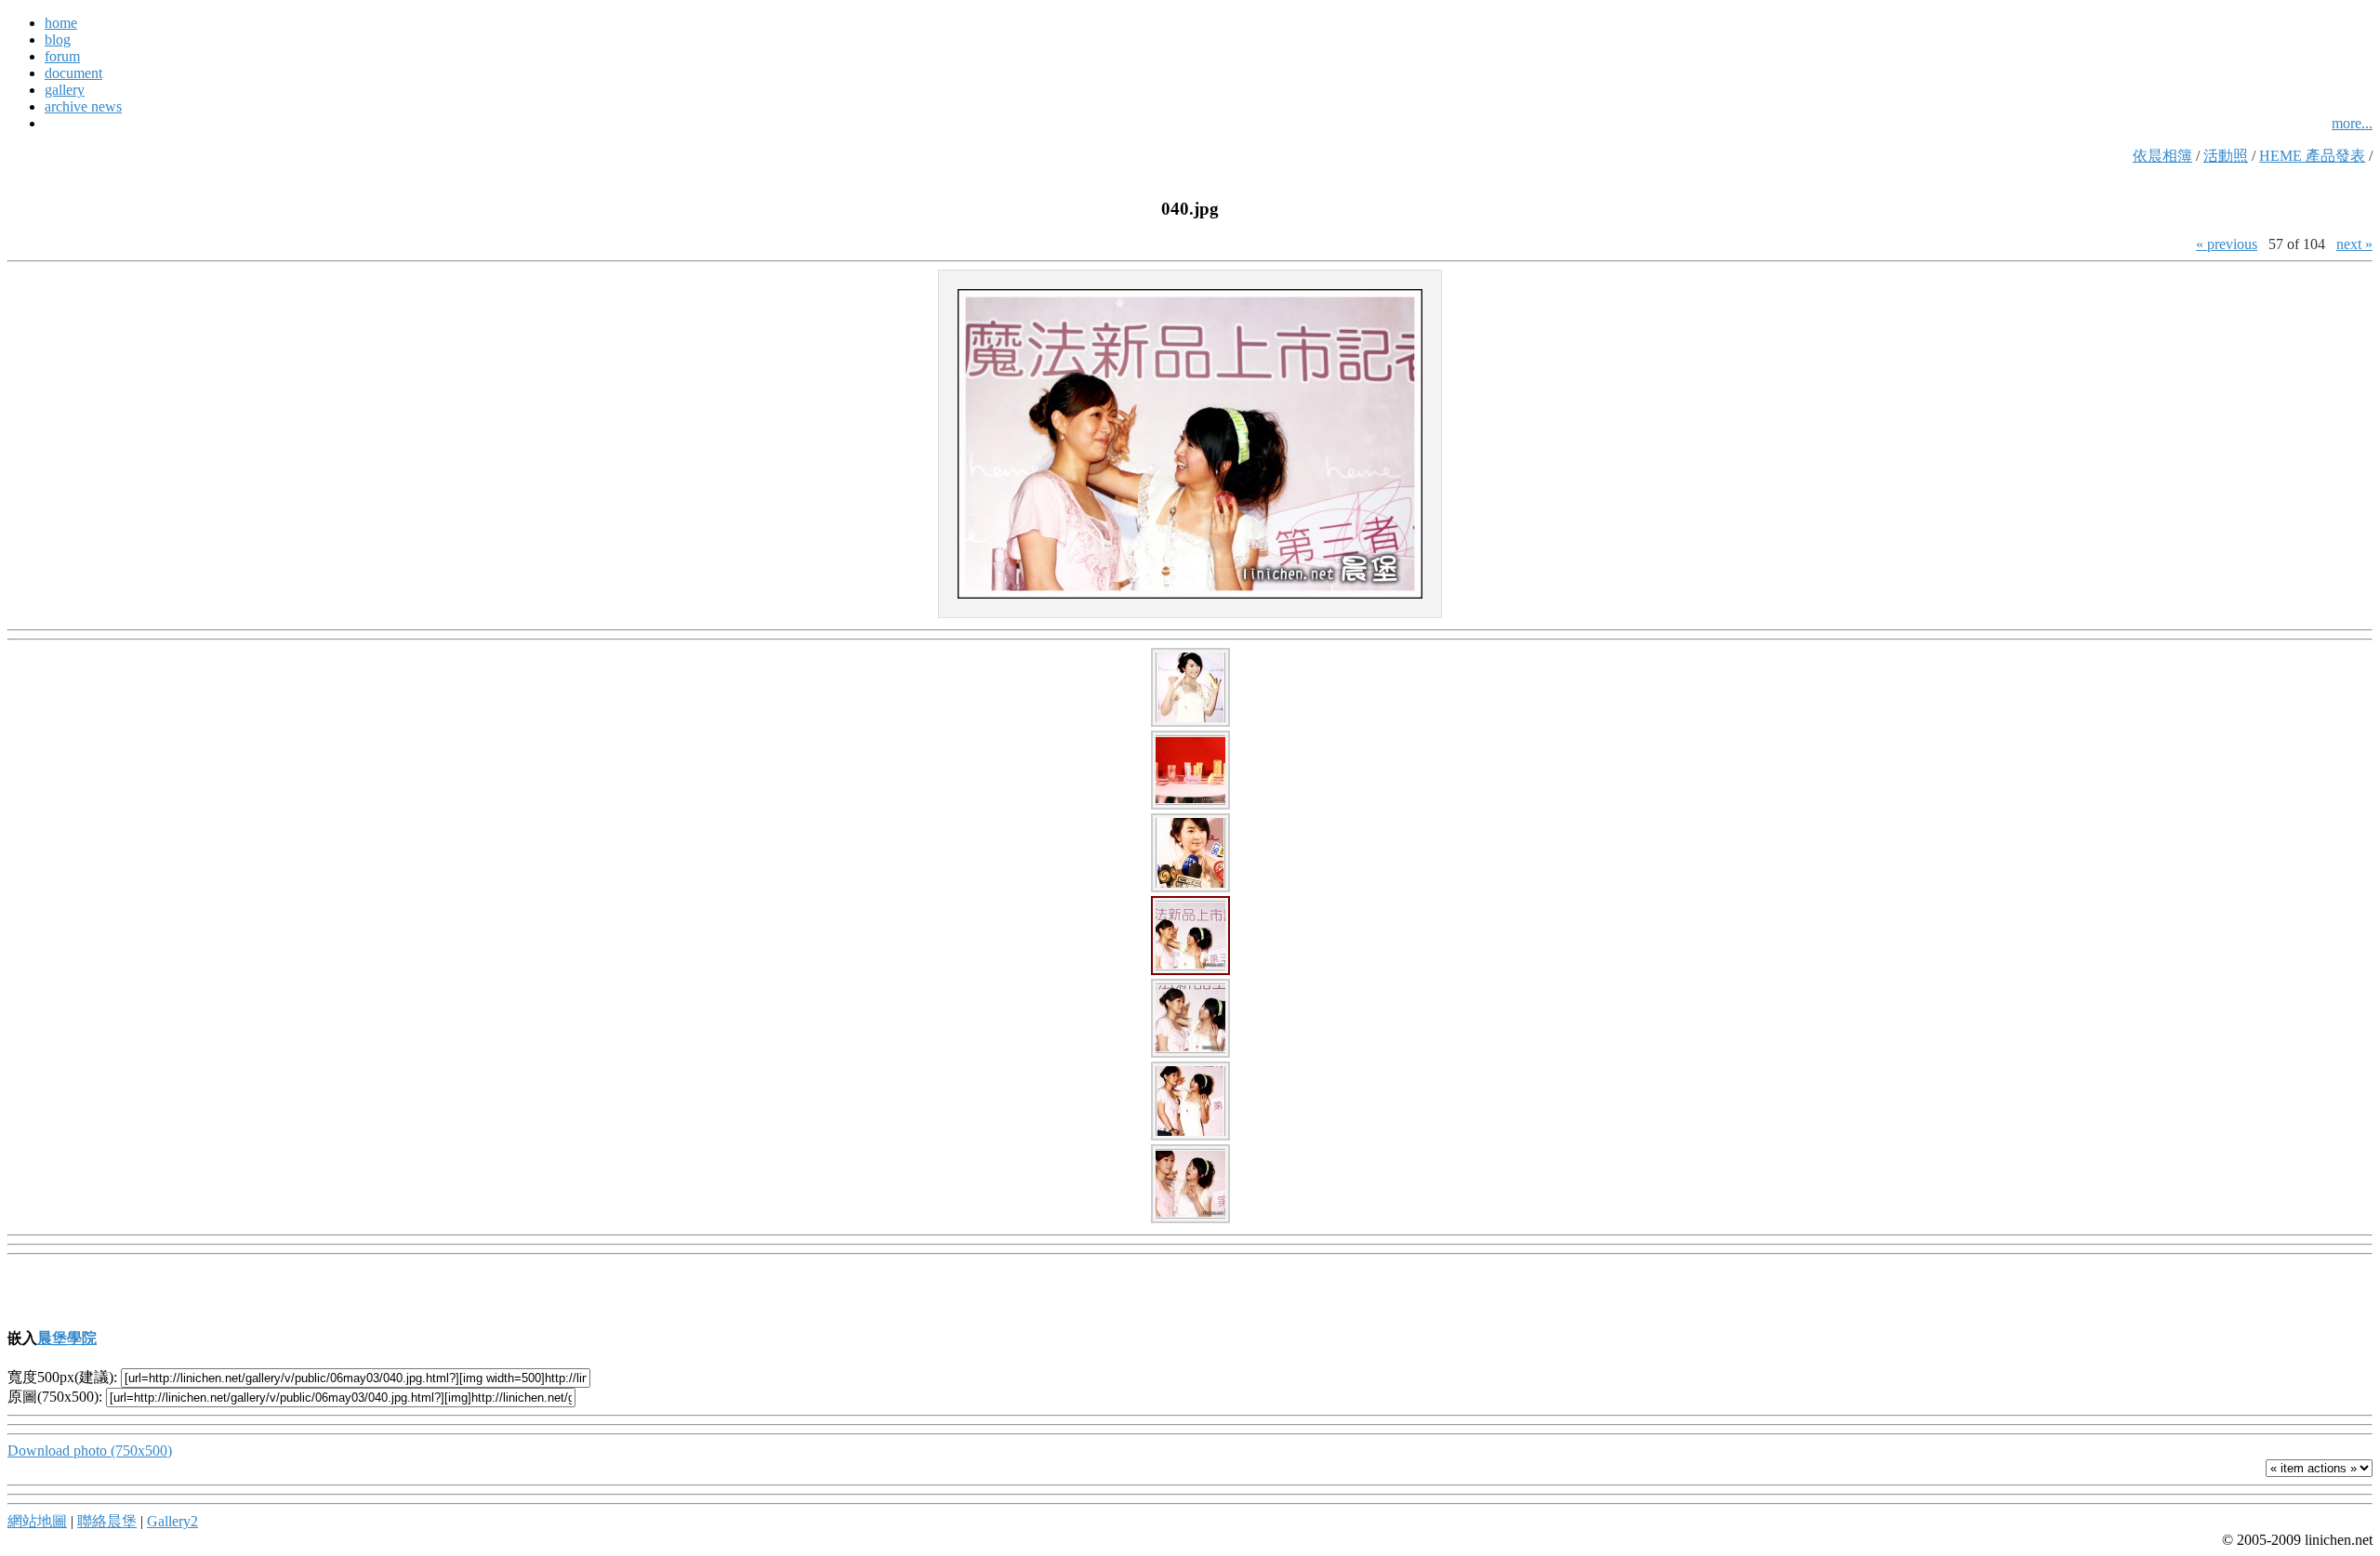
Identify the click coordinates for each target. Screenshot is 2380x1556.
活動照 (2226, 156)
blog (58, 40)
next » (2354, 244)
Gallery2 (172, 1521)
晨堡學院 (67, 1338)
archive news (83, 106)
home (61, 23)
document (73, 73)
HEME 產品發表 (2312, 156)
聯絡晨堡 (107, 1521)
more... (2352, 123)
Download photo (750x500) (90, 1451)
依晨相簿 (2162, 156)
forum (62, 56)
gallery (65, 90)
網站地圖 (37, 1521)
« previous (2227, 244)
